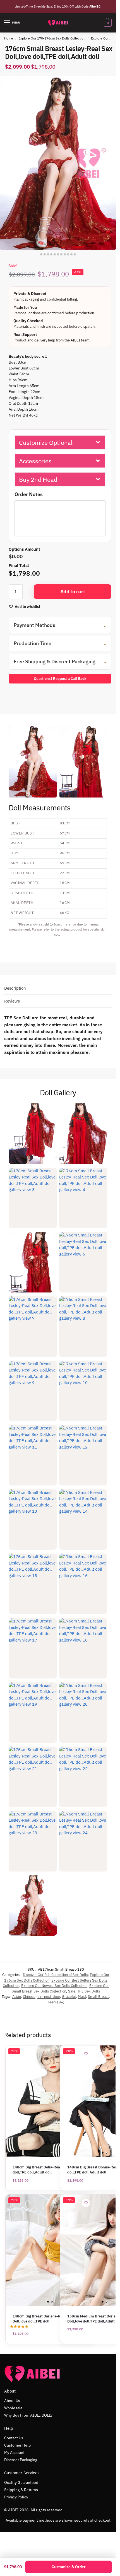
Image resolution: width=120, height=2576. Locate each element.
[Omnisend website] (58, 1340)
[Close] (106, 1231)
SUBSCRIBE (58, 1304)
